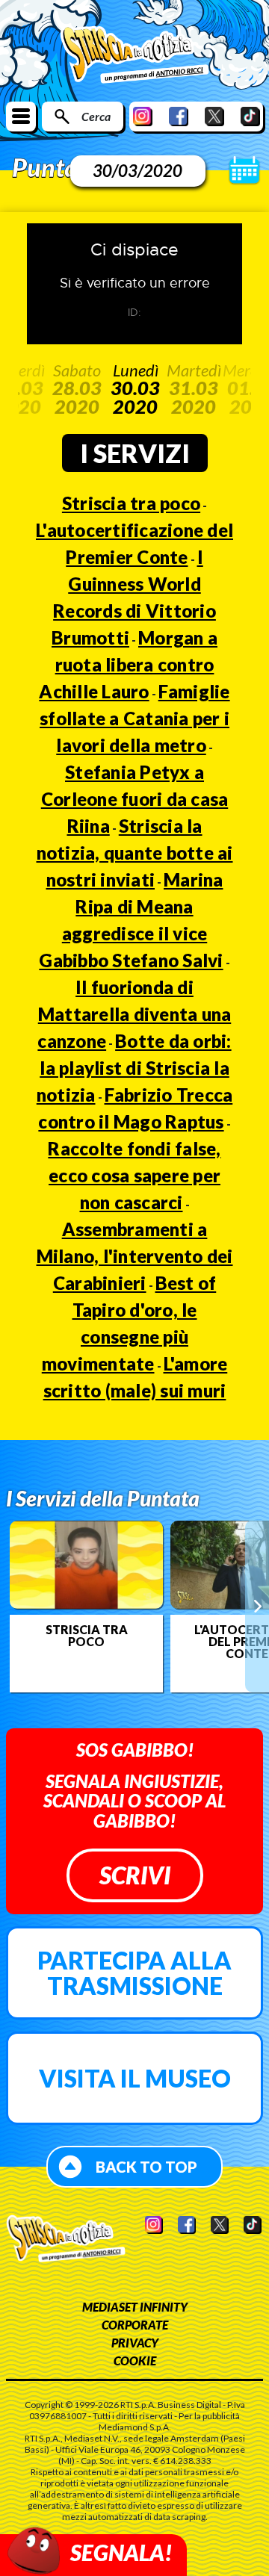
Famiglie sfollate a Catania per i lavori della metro (135, 718)
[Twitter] (214, 116)
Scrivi (135, 1875)
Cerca (96, 116)
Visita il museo (135, 2078)
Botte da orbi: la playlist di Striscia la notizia (134, 1068)
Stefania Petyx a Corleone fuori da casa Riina (135, 799)
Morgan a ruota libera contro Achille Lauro (128, 664)
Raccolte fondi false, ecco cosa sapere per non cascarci (134, 1175)
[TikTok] (250, 116)
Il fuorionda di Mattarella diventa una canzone (134, 1014)
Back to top (146, 2167)
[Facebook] (179, 116)
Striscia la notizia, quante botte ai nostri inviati (135, 853)
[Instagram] (143, 116)
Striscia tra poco (131, 503)
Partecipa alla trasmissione (134, 1973)
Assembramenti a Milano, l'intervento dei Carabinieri (135, 1256)
